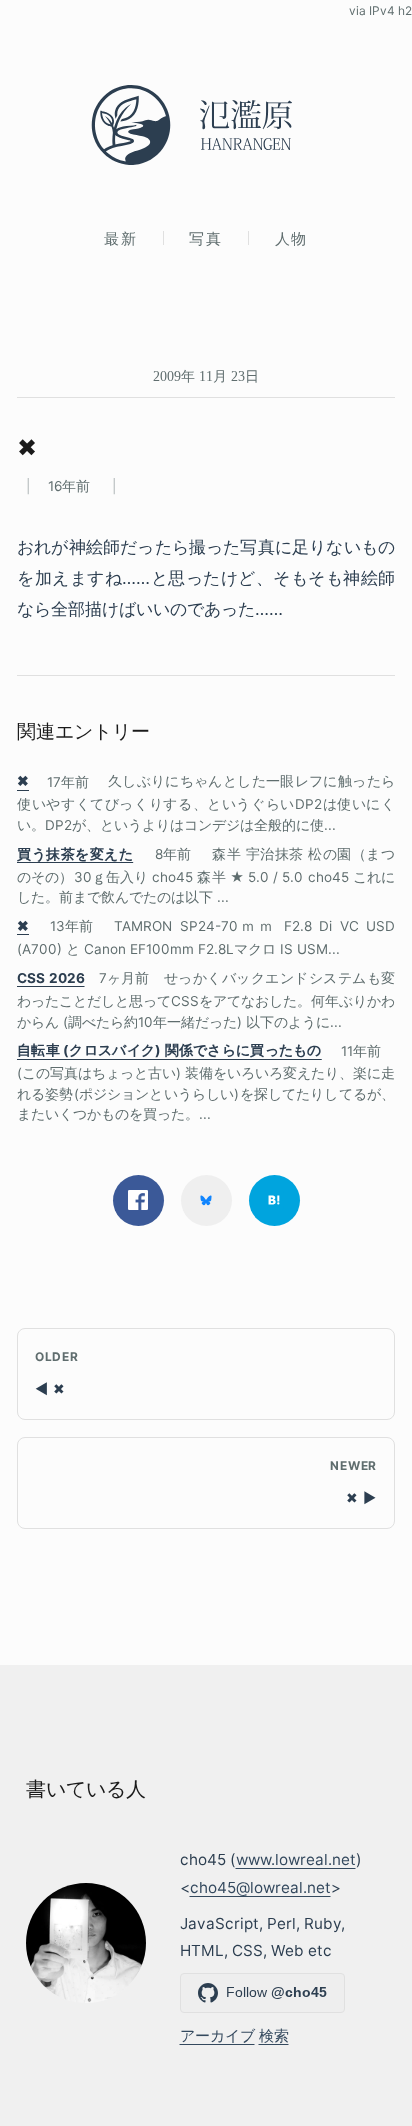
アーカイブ (217, 2035)
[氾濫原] (206, 125)
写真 (205, 238)
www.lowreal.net (296, 1859)
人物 (291, 238)
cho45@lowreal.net (260, 1887)
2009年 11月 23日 (206, 376)
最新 (120, 238)
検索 (274, 2035)
